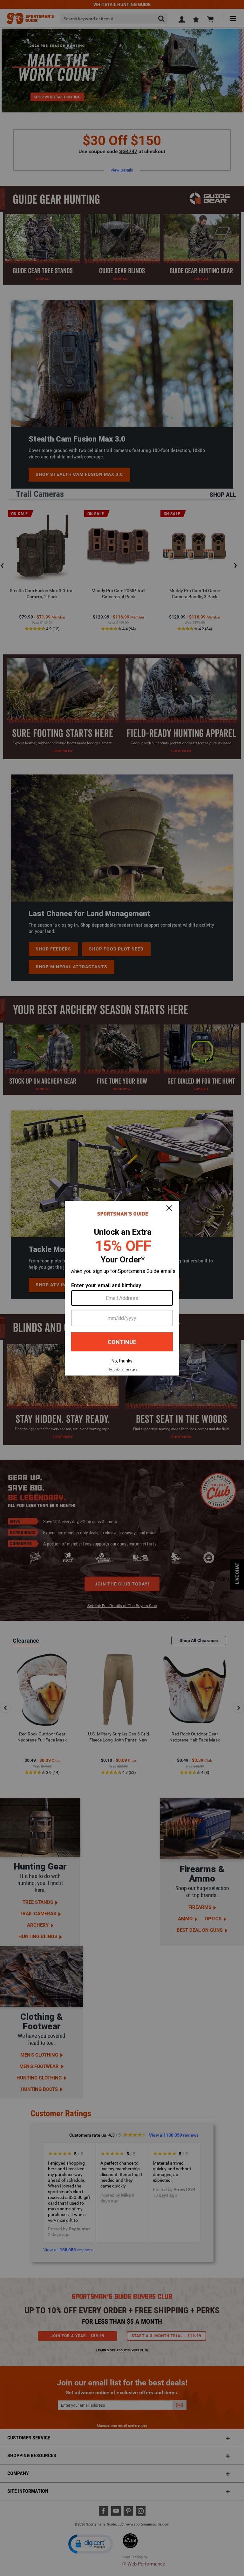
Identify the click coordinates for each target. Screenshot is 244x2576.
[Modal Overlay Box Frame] (122, 1288)
